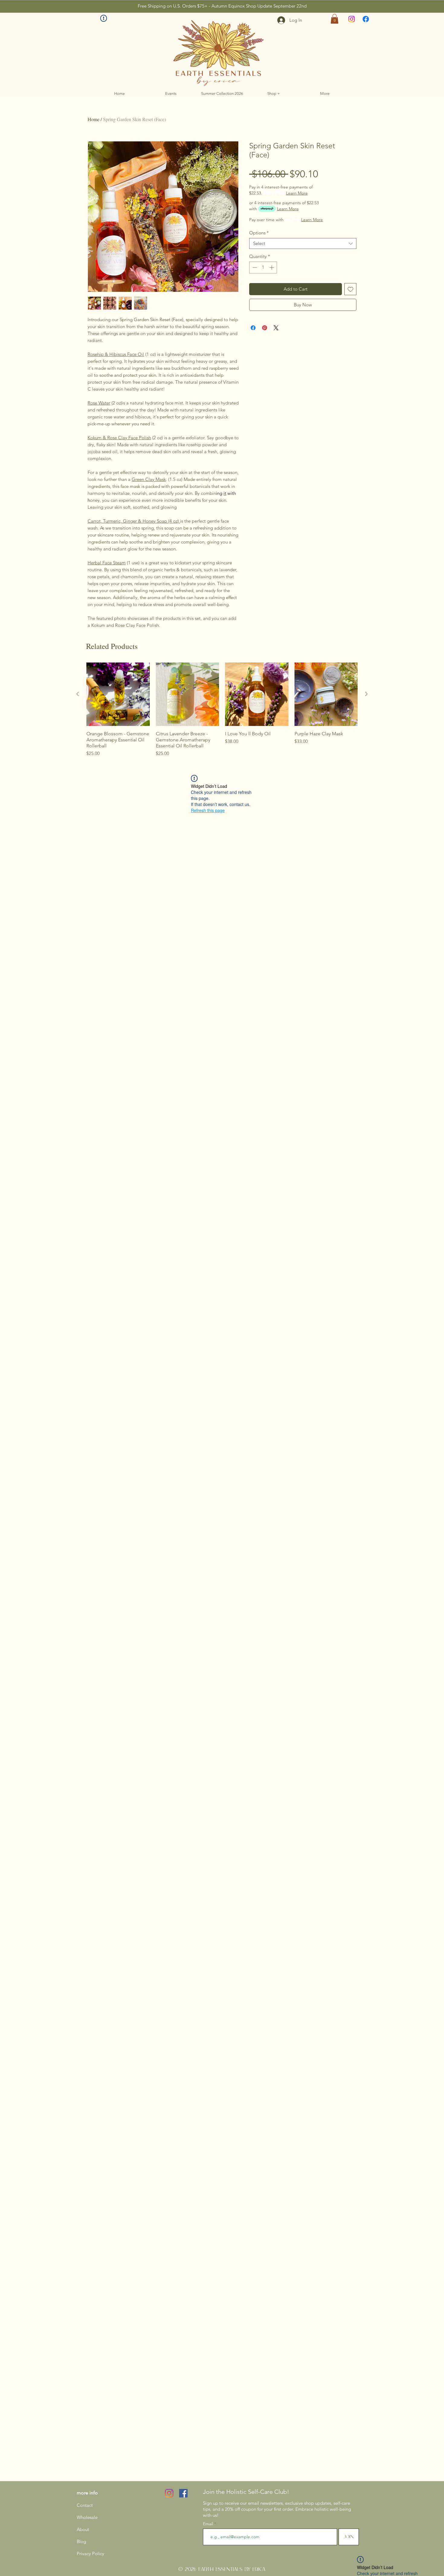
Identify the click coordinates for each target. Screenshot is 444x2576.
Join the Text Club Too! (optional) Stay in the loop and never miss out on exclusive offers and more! (157, 1309)
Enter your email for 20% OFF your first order (158, 1278)
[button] (346, 1203)
